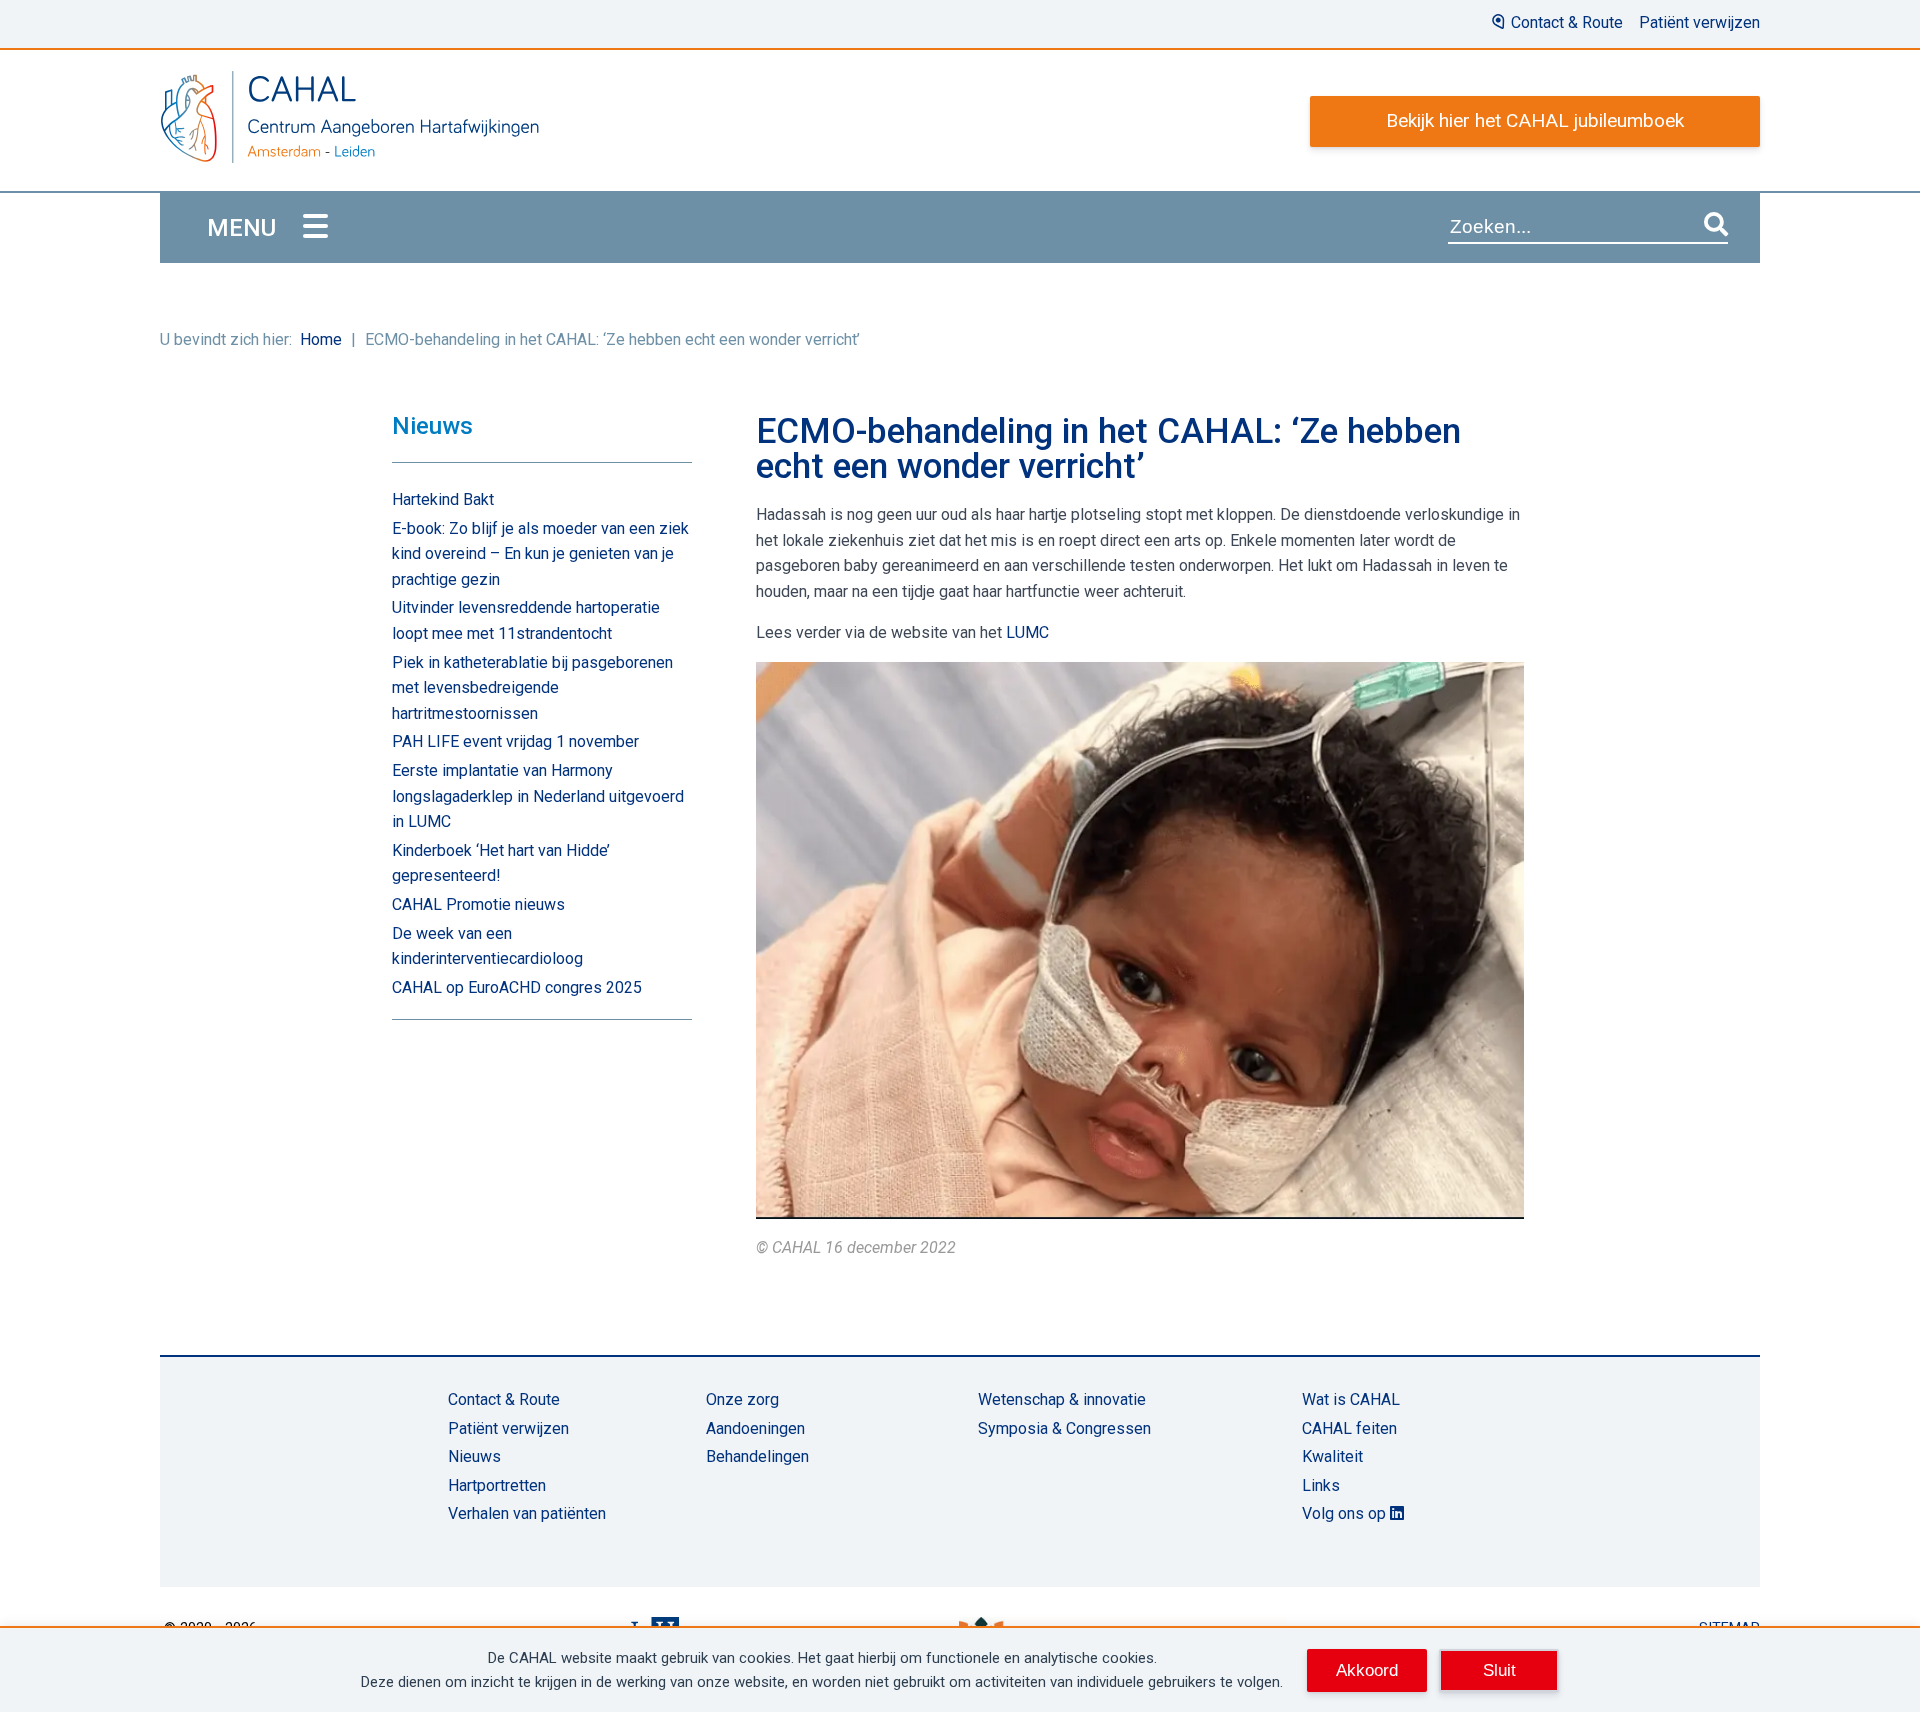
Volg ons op (1346, 1513)
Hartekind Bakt (443, 499)
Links (1321, 1485)
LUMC (1025, 632)
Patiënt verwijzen (1699, 22)
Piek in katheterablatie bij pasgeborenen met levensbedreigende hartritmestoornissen (532, 688)
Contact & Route (1567, 22)
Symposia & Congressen (1064, 1428)
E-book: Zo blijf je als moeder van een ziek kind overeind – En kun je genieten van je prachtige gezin (540, 554)
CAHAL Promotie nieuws (478, 904)
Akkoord (1367, 1670)
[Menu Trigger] (315, 227)
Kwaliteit (1332, 1456)
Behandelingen (757, 1456)
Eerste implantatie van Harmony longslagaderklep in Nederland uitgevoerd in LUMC (538, 796)
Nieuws (474, 1456)
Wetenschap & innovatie (1062, 1399)
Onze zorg (742, 1399)
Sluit (1499, 1670)
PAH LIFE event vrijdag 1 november (515, 741)
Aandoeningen (755, 1428)
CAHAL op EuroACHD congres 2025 (517, 987)
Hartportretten (497, 1485)
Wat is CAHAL (1351, 1399)
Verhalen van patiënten (527, 1513)
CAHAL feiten (1349, 1428)
